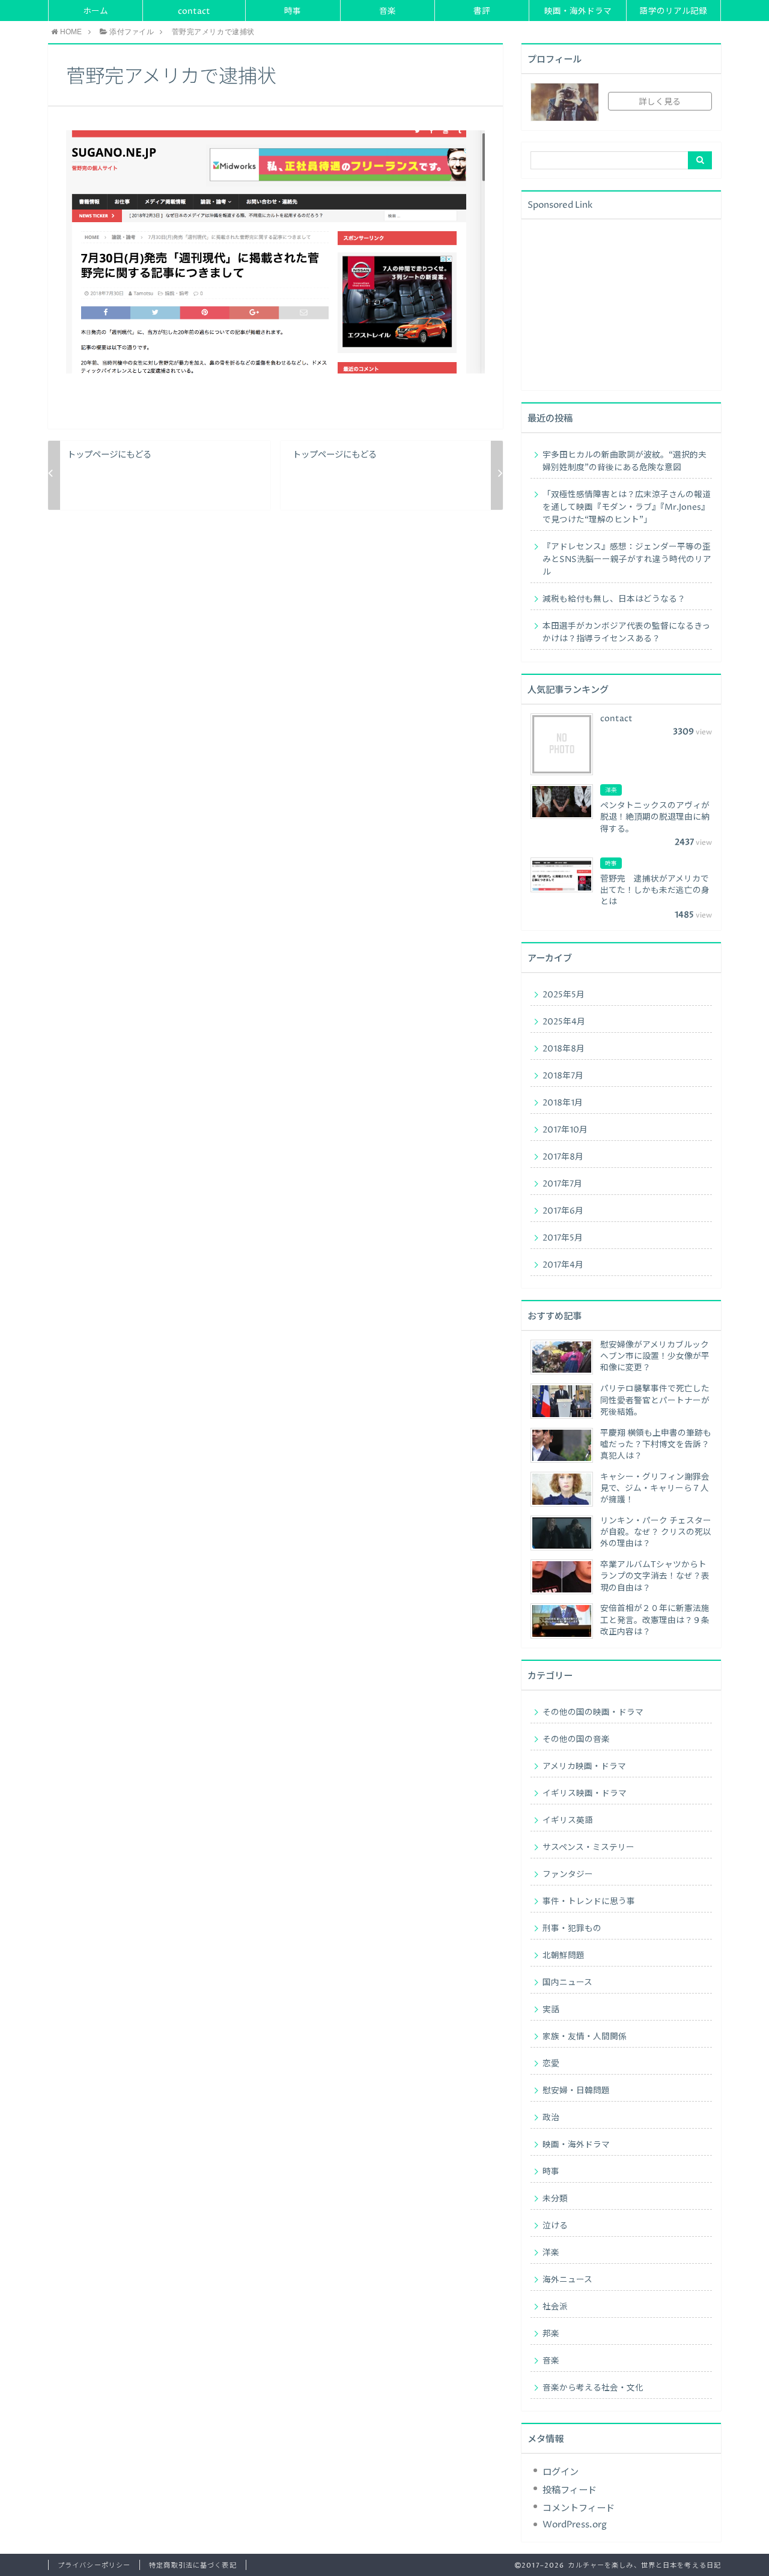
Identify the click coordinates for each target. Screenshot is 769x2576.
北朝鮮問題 (564, 1956)
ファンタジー (568, 1875)
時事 (293, 11)
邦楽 (551, 2334)
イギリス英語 (568, 1821)
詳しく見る (660, 102)
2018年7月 (563, 1076)
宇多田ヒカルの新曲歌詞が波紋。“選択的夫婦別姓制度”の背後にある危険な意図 (625, 461)
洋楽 (551, 2253)
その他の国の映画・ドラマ (593, 1713)
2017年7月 (562, 1184)
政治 (551, 2118)
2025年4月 (564, 1022)
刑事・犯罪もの (572, 1929)
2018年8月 (564, 1049)
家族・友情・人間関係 (585, 2037)
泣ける (555, 2226)
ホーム (96, 11)
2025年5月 (564, 995)
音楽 (388, 11)
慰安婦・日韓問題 (576, 2091)
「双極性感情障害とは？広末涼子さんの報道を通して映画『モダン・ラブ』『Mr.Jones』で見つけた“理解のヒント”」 (627, 507)
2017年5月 (563, 1238)
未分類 (555, 2199)
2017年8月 (563, 1157)
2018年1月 (563, 1103)
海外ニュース (567, 2280)
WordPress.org (575, 2525)
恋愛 (551, 2064)
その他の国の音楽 (576, 1740)
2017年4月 (563, 1265)
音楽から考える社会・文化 (593, 2388)
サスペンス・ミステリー (588, 1848)
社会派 (555, 2307)
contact (194, 11)
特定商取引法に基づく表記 (193, 2565)
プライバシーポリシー (94, 2565)
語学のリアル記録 (673, 11)
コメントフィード (579, 2508)
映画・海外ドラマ (578, 11)
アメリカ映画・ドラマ (584, 1767)
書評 (482, 11)
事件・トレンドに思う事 (589, 1902)
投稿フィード (570, 2490)
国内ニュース (567, 1983)
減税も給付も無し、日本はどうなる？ (614, 599)
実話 (551, 2010)
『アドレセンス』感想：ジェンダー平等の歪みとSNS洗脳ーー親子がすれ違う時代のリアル (627, 560)
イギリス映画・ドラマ (585, 1794)
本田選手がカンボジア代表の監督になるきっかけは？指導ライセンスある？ (626, 633)
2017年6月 (563, 1211)
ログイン (561, 2472)
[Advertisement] (621, 303)
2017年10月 (565, 1130)
